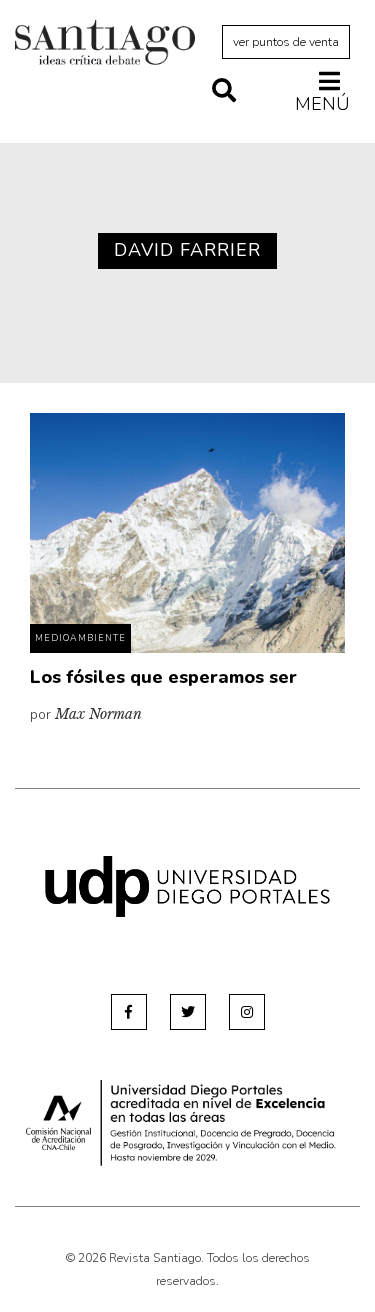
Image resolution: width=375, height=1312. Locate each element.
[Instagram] (247, 1012)
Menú (322, 103)
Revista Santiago (105, 45)
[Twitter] (188, 1012)
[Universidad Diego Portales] (187, 885)
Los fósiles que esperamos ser (163, 677)
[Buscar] (224, 92)
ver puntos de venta (286, 42)
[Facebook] (129, 1012)
